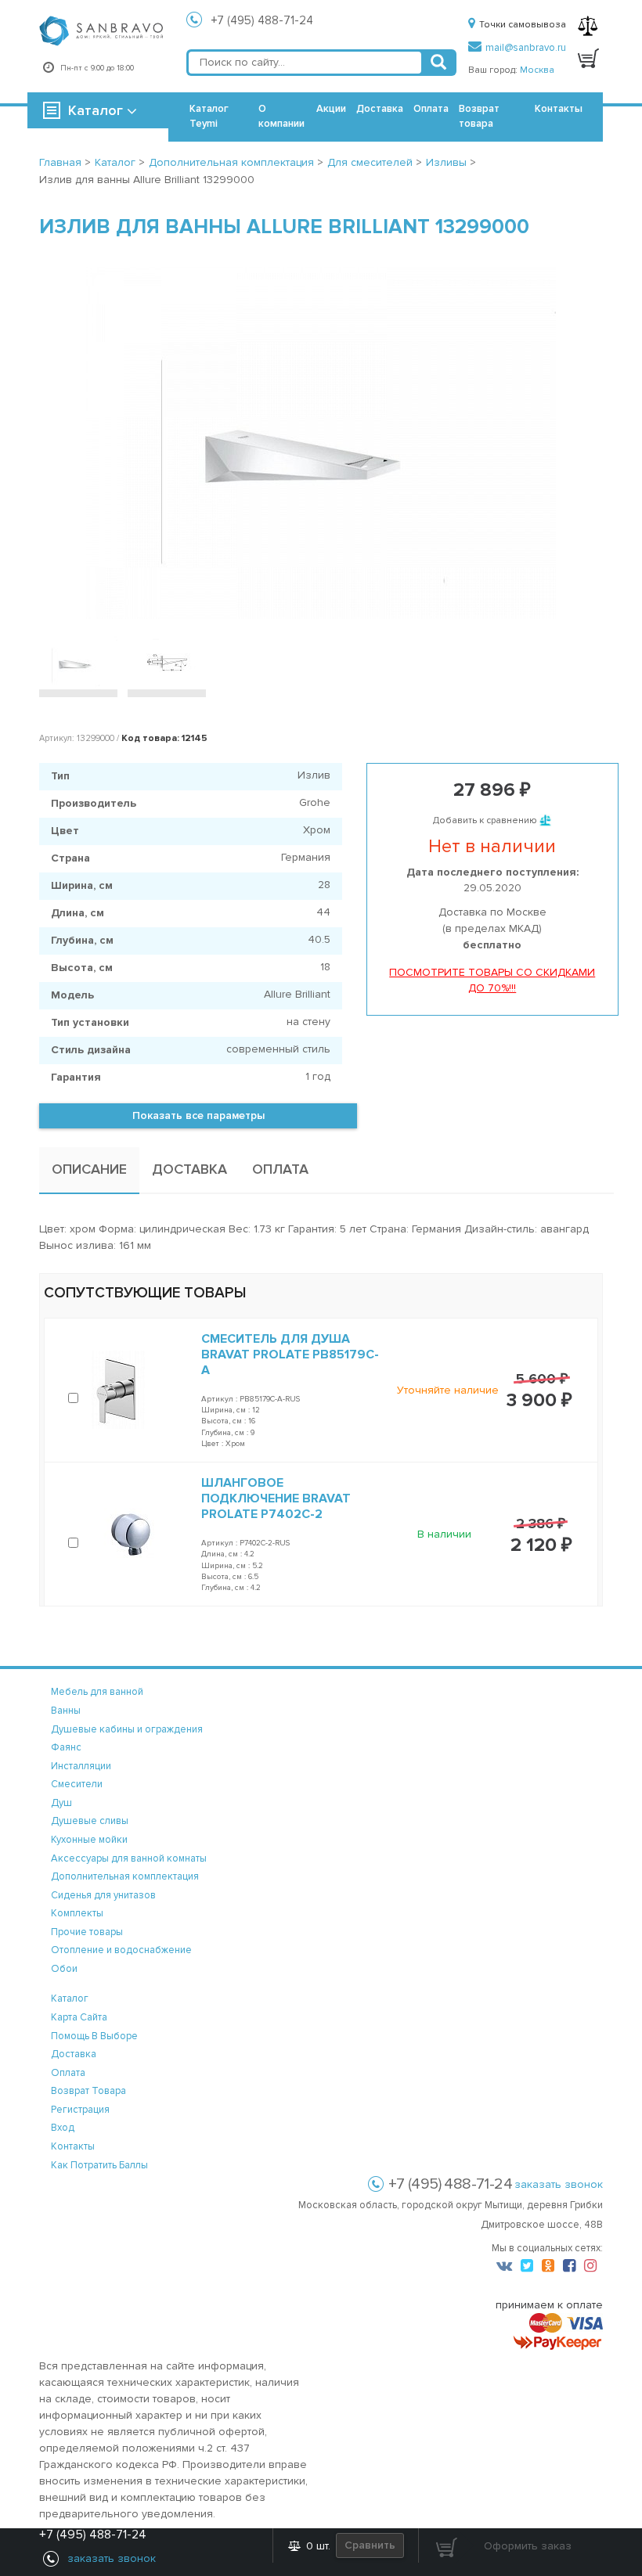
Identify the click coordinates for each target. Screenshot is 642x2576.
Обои (64, 1969)
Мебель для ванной (97, 1692)
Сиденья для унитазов (103, 1895)
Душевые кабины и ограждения (127, 1729)
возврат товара (88, 2091)
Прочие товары (87, 1932)
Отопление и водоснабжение (121, 1950)
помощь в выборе (94, 2036)
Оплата (431, 109)
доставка (74, 2054)
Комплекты (77, 1913)
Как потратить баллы (99, 2165)
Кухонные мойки (89, 1840)
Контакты (559, 109)
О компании (281, 116)
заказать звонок (559, 2184)
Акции (331, 109)
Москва (537, 70)
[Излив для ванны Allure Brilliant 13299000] (321, 443)
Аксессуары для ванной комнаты (129, 1858)
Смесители (77, 1784)
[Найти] (438, 63)
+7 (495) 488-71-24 (262, 20)
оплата (68, 2073)
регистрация (80, 2110)
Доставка (380, 109)
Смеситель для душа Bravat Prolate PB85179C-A (290, 1355)
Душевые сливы (90, 1821)
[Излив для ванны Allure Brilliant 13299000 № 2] (167, 662)
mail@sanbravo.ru (526, 48)
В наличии (444, 1534)
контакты (73, 2146)
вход (63, 2128)
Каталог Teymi (209, 116)
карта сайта (79, 2017)
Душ (61, 1803)
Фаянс (66, 1747)
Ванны (66, 1711)
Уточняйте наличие (448, 1390)
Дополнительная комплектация (125, 1876)
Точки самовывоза (523, 25)
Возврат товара (479, 116)
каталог (70, 1999)
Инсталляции (81, 1766)
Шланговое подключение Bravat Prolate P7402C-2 (276, 1498)
